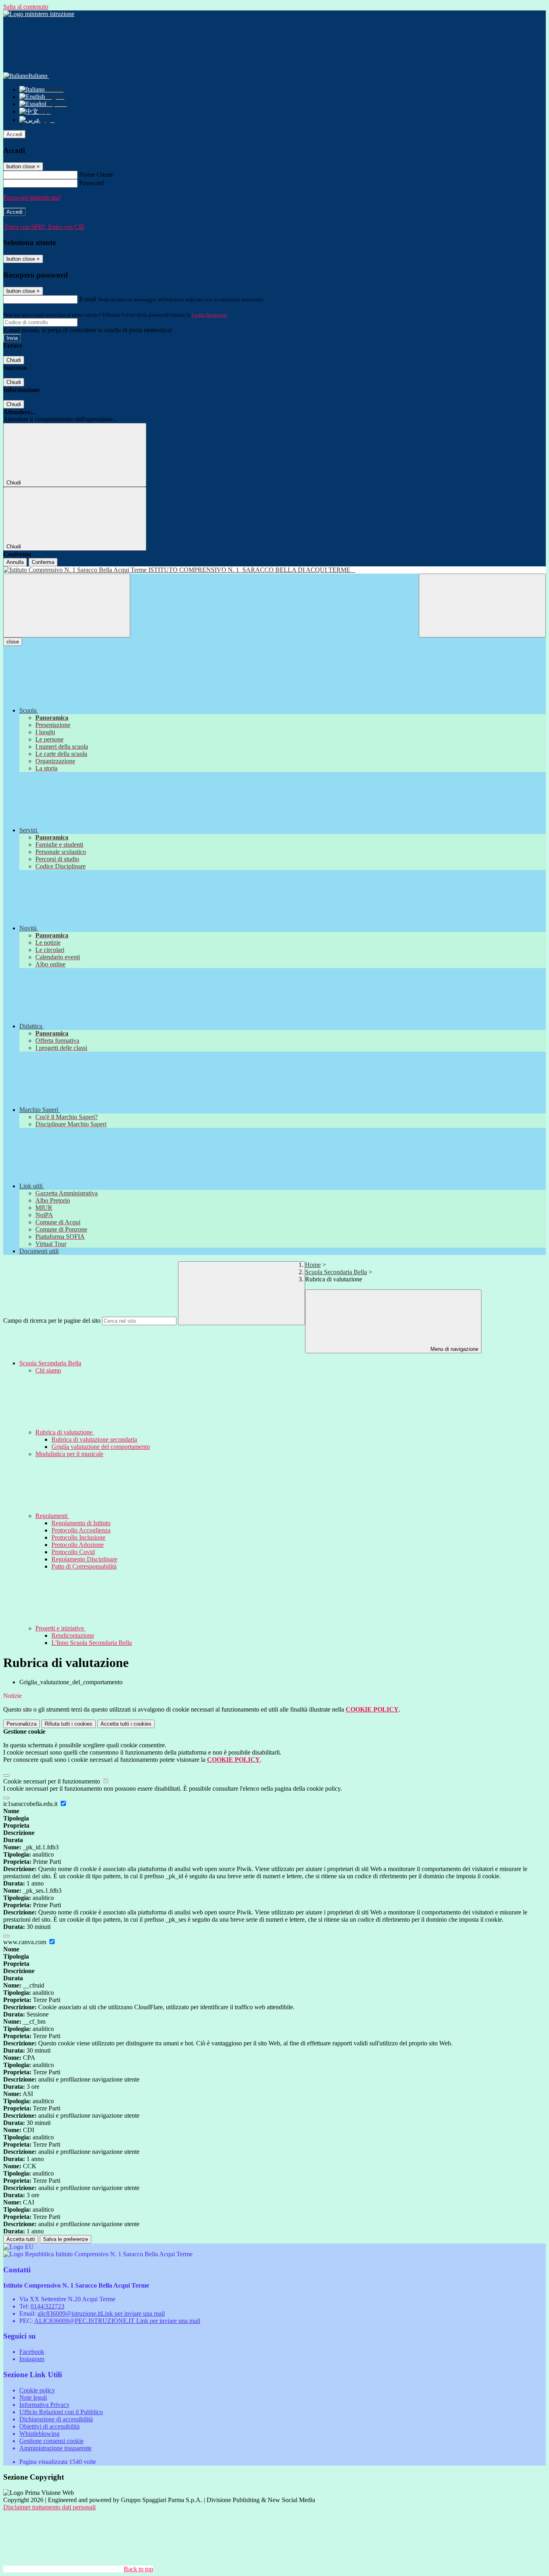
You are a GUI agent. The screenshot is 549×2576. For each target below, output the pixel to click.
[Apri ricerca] (482, 606)
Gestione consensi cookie (51, 2441)
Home (313, 1265)
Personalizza (22, 1724)
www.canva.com (26, 1942)
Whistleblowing (39, 2434)
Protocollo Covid (73, 1552)
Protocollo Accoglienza (81, 1530)
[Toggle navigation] (67, 606)
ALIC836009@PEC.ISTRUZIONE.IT (117, 2321)
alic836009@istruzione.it (101, 2313)
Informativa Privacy (44, 2405)
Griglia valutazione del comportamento (101, 1447)
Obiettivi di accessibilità (49, 2426)
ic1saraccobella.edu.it (31, 1804)
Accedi (14, 134)
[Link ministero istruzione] (39, 14)
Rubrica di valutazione (65, 1432)
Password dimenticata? (32, 197)
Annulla (15, 562)
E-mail (88, 299)
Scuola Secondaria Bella (336, 1272)
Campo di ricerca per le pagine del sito (52, 1321)
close (13, 642)
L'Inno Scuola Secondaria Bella (92, 1643)
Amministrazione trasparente (55, 2448)
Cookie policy (37, 2390)
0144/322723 (47, 2306)
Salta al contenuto (26, 7)
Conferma (43, 562)
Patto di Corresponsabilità (84, 1566)
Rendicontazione (73, 1635)
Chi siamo (48, 1370)
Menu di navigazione (454, 1349)
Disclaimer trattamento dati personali (49, 2507)
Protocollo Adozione (78, 1545)
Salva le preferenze (66, 2239)
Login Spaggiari (209, 315)
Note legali (33, 2397)
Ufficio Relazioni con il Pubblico (61, 2412)
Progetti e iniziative (60, 1628)
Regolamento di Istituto (81, 1523)
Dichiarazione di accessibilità (56, 2419)
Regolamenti (52, 1516)
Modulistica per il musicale (69, 1454)
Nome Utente (96, 175)
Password (91, 183)
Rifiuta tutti (69, 1724)
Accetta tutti (126, 1724)
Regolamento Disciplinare (84, 1559)
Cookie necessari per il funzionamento (52, 1781)
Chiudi (14, 360)
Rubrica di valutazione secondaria (94, 1439)
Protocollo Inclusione (78, 1537)
